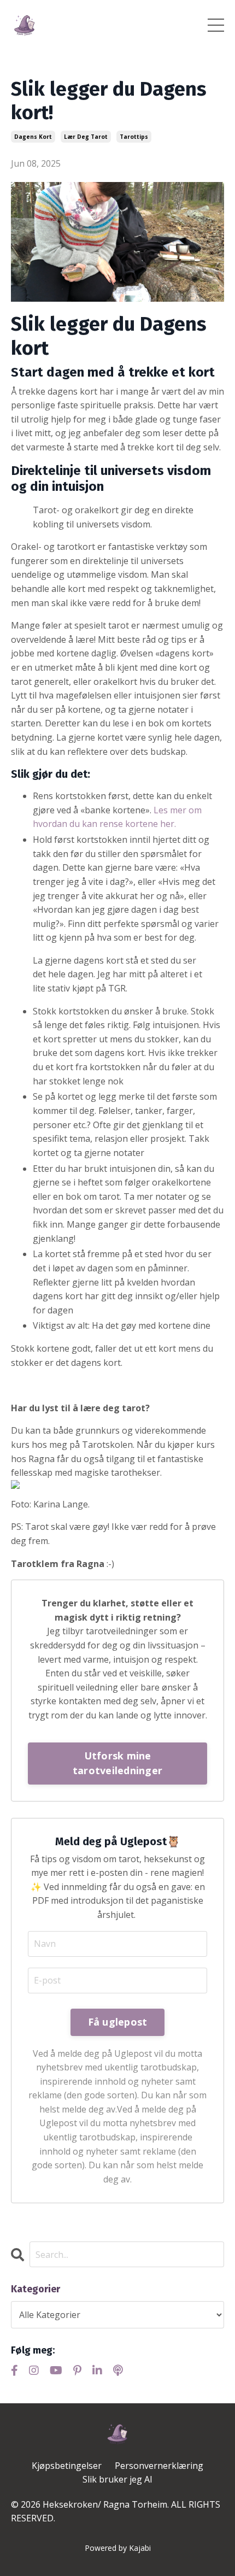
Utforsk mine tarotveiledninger (117, 1763)
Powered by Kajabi (118, 2548)
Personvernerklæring (159, 2466)
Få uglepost (118, 2022)
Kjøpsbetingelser (67, 2466)
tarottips (134, 137)
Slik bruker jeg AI (117, 2479)
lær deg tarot (86, 137)
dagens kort (33, 137)
